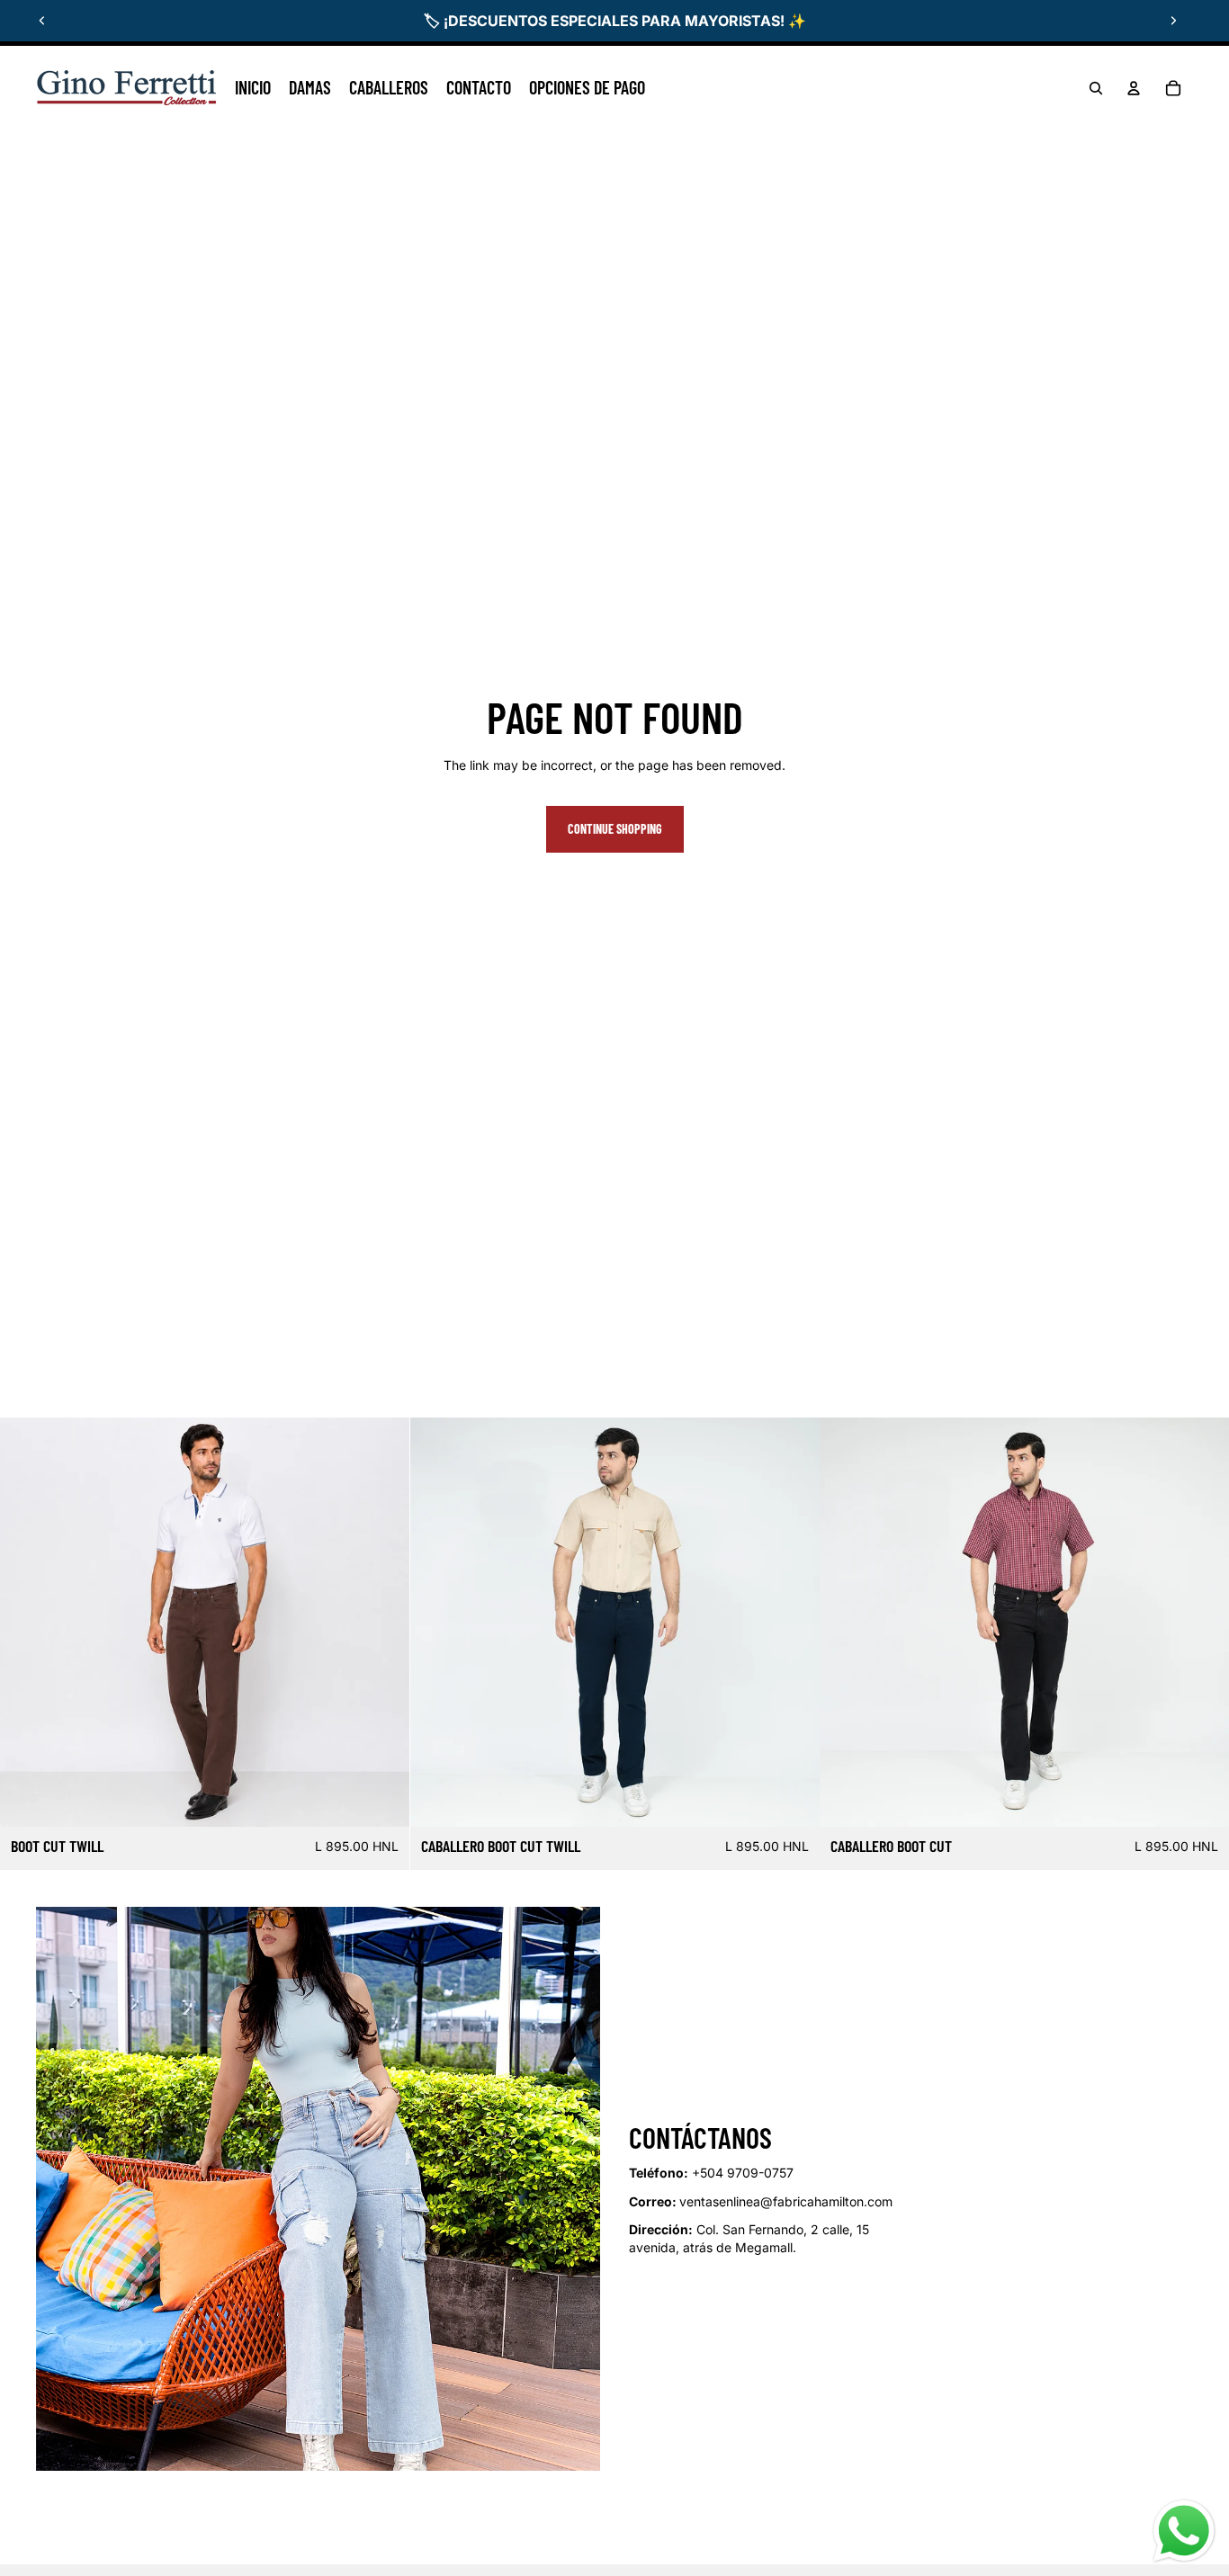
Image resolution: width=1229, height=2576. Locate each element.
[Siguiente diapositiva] (1173, 21)
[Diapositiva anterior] (42, 21)
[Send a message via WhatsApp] (1184, 2531)
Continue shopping (615, 829)
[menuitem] (253, 88)
